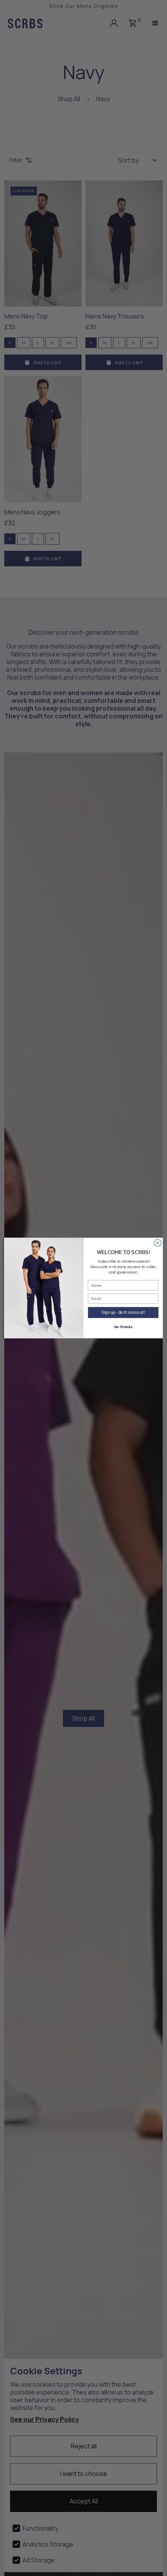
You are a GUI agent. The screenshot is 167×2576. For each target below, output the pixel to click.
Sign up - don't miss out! (123, 1312)
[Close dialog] (158, 1243)
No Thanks (123, 1327)
